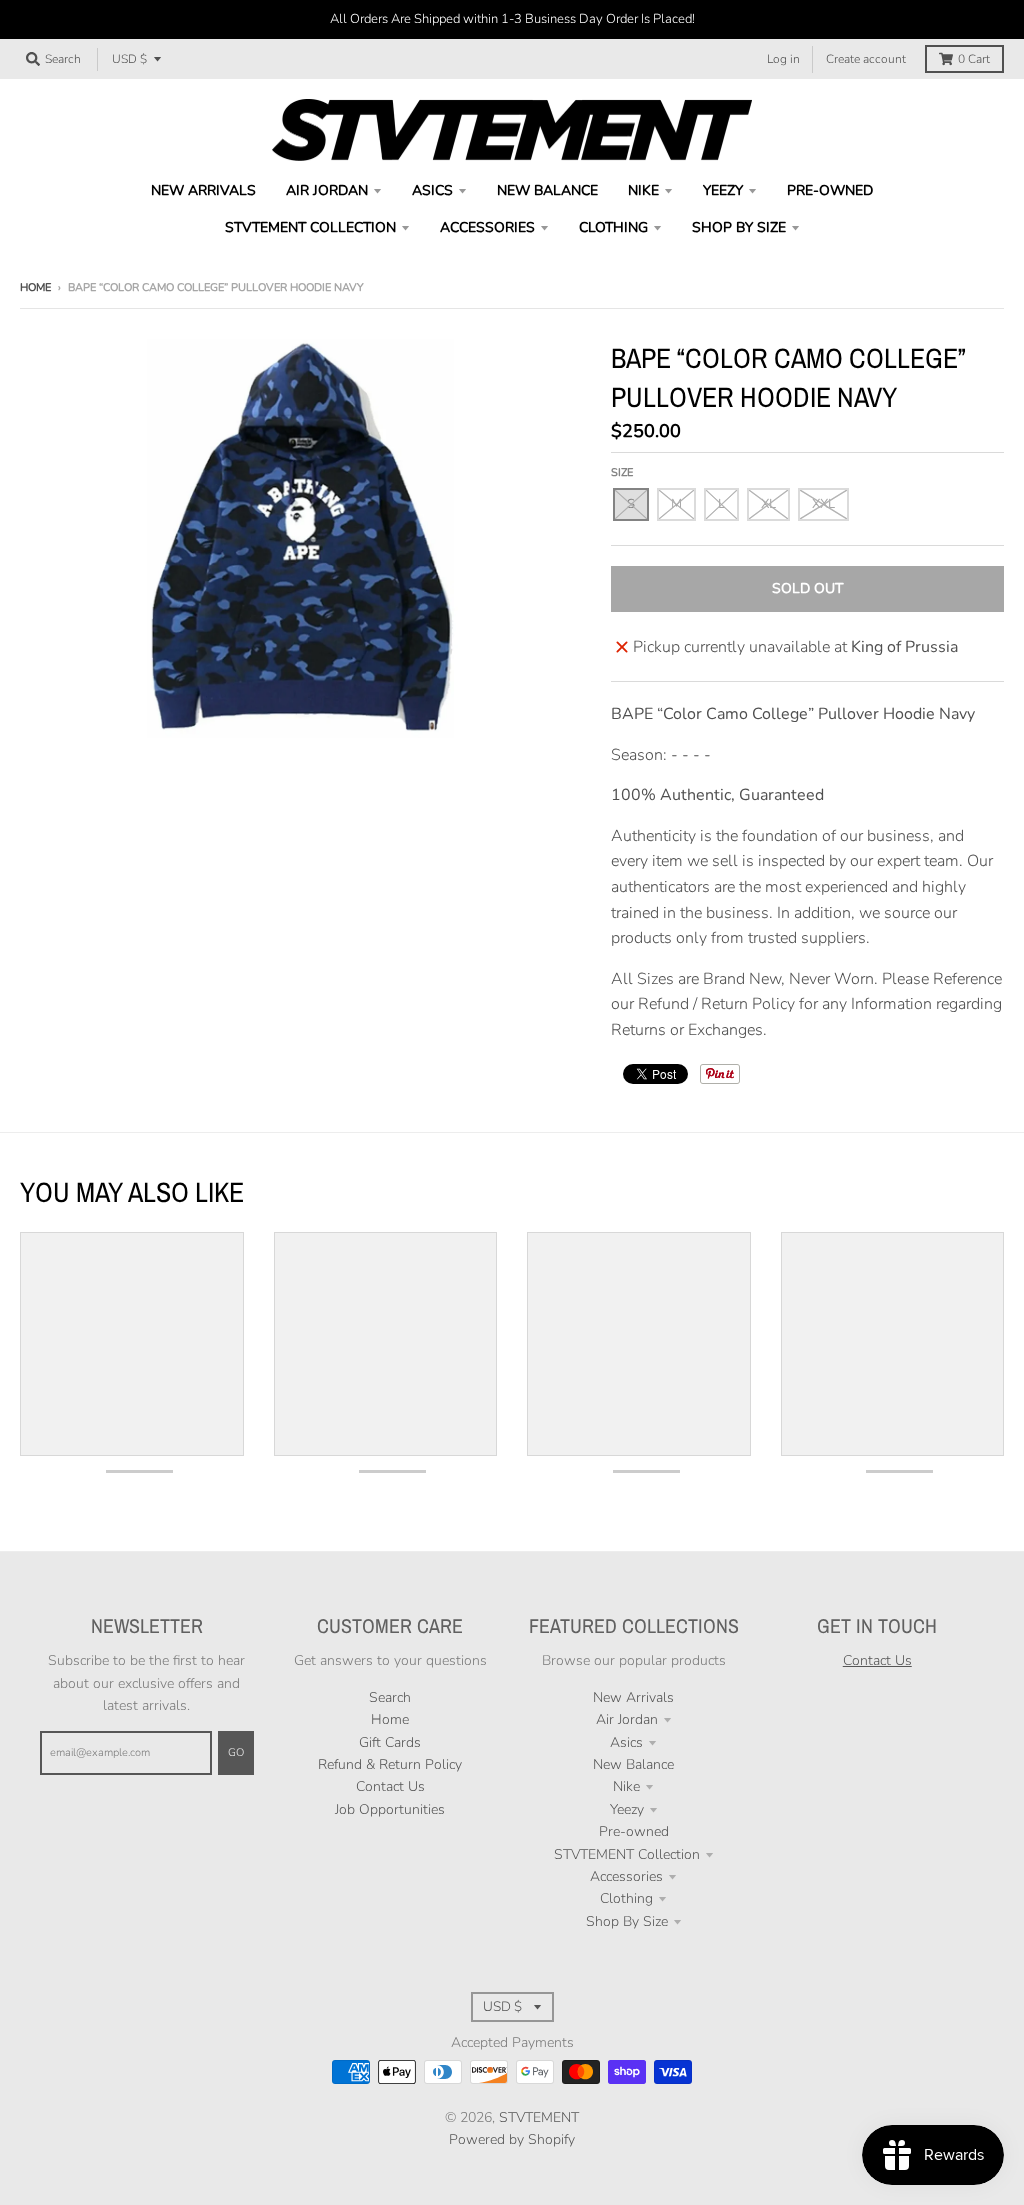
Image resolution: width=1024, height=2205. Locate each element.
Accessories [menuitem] (487, 227)
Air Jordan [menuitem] (327, 190)
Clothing (626, 1898)
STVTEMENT (539, 2117)
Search (390, 1697)
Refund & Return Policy (390, 1764)
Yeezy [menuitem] (723, 190)
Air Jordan (627, 1719)
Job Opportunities (390, 1809)
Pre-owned (634, 1831)
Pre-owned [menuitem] (830, 190)
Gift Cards (390, 1742)
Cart (974, 59)
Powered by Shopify (512, 2139)
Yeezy (627, 1809)
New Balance (633, 1764)
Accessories (626, 1876)
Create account (866, 59)
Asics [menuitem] (432, 190)
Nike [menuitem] (643, 190)
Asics (626, 1742)
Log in (783, 59)
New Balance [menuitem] (547, 190)
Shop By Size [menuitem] (739, 227)
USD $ (129, 59)
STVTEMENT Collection (627, 1854)
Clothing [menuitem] (613, 227)
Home (35, 287)
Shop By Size (627, 1921)
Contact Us (390, 1786)
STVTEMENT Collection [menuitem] (310, 227)
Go (236, 1752)
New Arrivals (633, 1697)
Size (622, 472)
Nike (626, 1786)
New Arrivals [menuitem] (203, 190)
